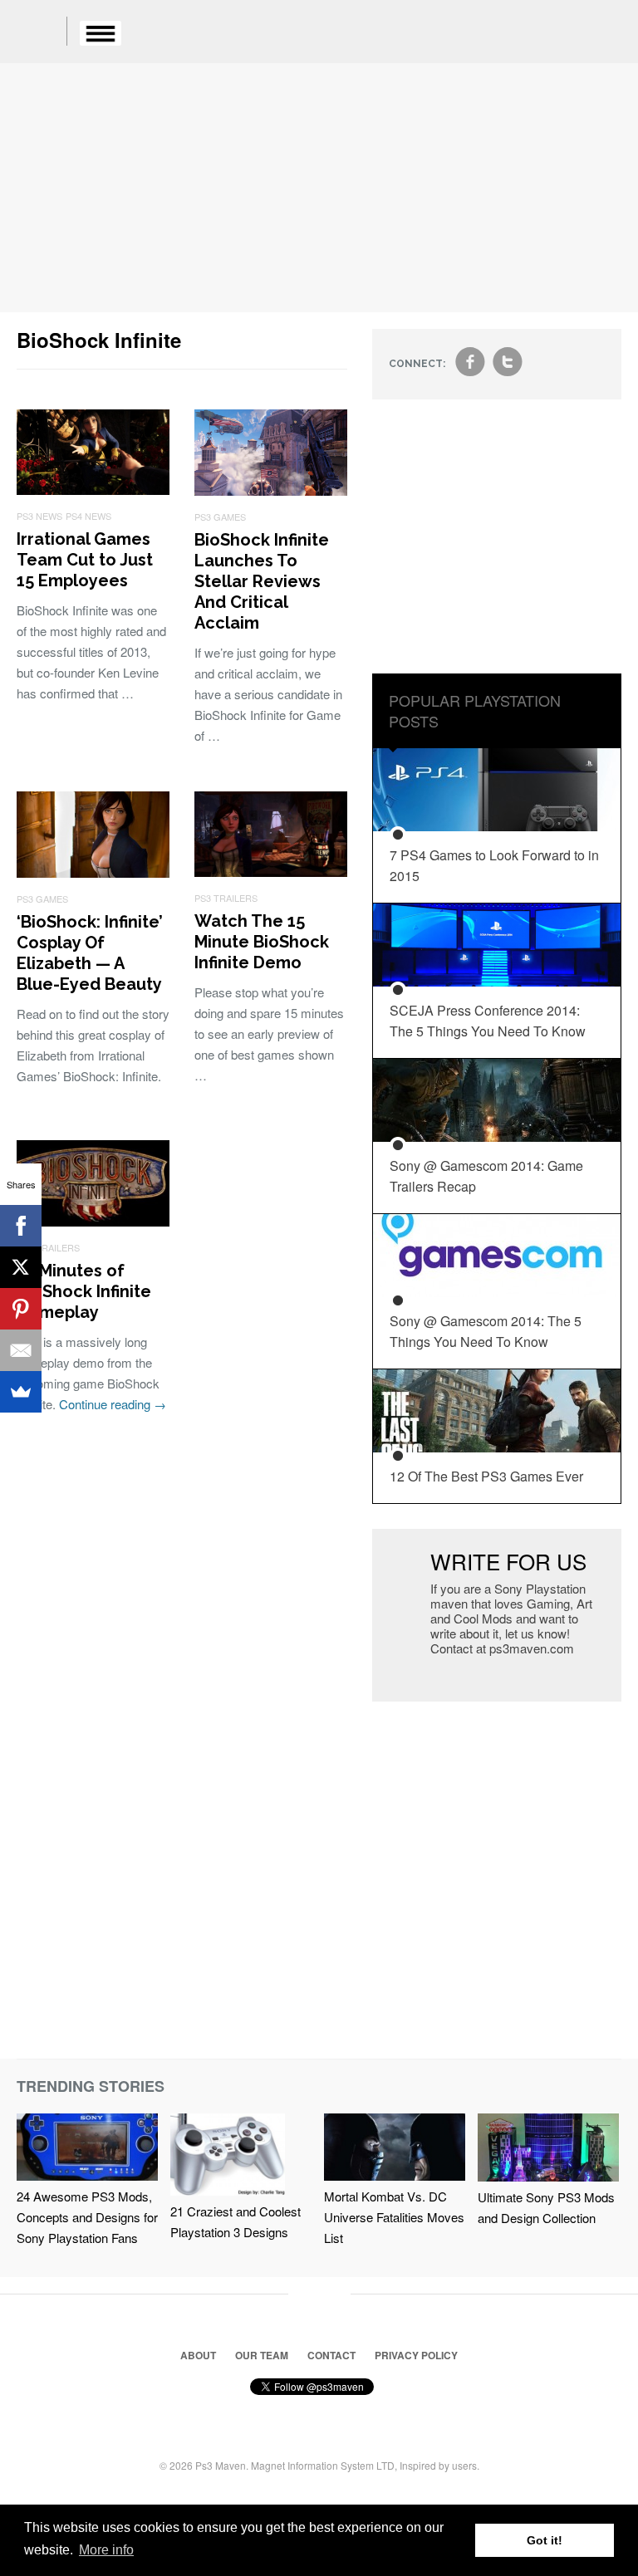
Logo (42, 33)
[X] (21, 1267)
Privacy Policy (416, 2355)
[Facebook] (21, 1226)
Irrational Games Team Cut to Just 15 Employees (85, 560)
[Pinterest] (21, 1309)
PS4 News (88, 516)
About (198, 2355)
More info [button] (106, 2550)
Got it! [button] (545, 2540)
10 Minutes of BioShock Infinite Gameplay (84, 1291)
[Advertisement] (319, 188)
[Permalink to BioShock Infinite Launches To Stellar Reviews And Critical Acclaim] (271, 490)
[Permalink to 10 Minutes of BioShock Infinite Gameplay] (93, 1221)
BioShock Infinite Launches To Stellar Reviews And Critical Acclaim (262, 581)
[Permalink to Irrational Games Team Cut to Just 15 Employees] (93, 490)
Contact (331, 2355)
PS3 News (39, 516)
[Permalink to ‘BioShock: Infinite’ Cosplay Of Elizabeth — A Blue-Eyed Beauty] (93, 872)
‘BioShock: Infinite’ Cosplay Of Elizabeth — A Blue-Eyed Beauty (90, 953)
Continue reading (113, 1404)
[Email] (21, 1350)
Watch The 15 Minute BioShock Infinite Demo (262, 942)
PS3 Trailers (226, 898)
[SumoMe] (21, 1392)
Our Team (262, 2355)
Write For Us (508, 1561)
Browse (101, 33)
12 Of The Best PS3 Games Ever (486, 1476)
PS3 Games (220, 517)
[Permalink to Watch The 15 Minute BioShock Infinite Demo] (271, 872)
